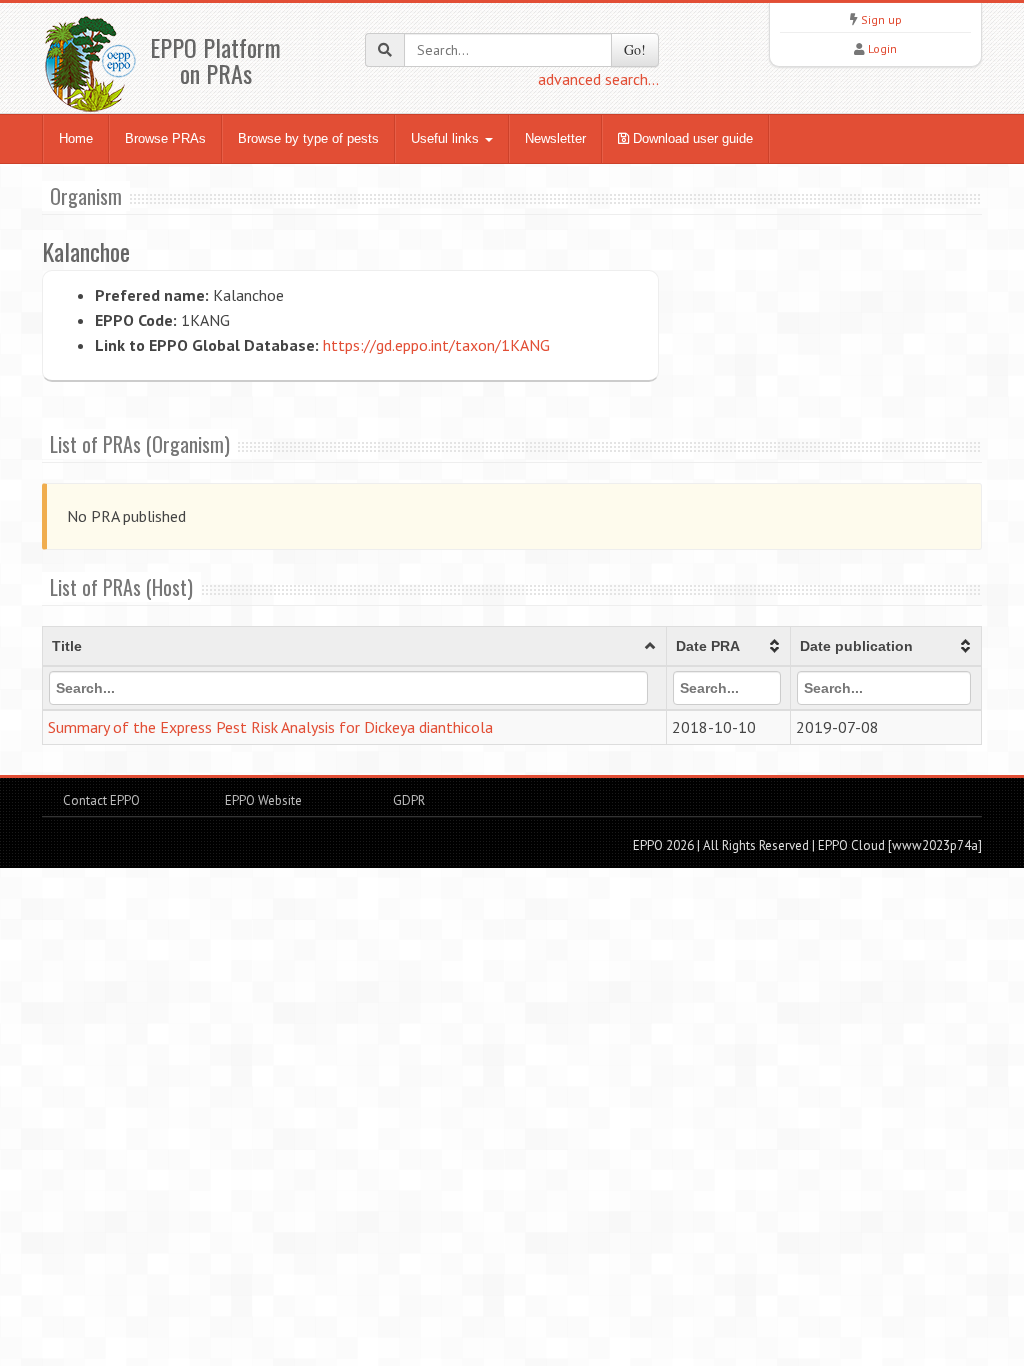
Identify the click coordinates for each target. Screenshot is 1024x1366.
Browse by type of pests (308, 138)
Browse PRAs (165, 138)
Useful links (447, 138)
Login (882, 48)
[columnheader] (355, 647)
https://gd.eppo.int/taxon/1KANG (436, 345)
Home (76, 138)
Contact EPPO (101, 800)
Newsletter (555, 138)
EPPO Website (263, 800)
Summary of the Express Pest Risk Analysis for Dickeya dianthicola (270, 727)
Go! (635, 49)
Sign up (881, 19)
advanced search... (598, 79)
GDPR (407, 800)
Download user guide (691, 138)
